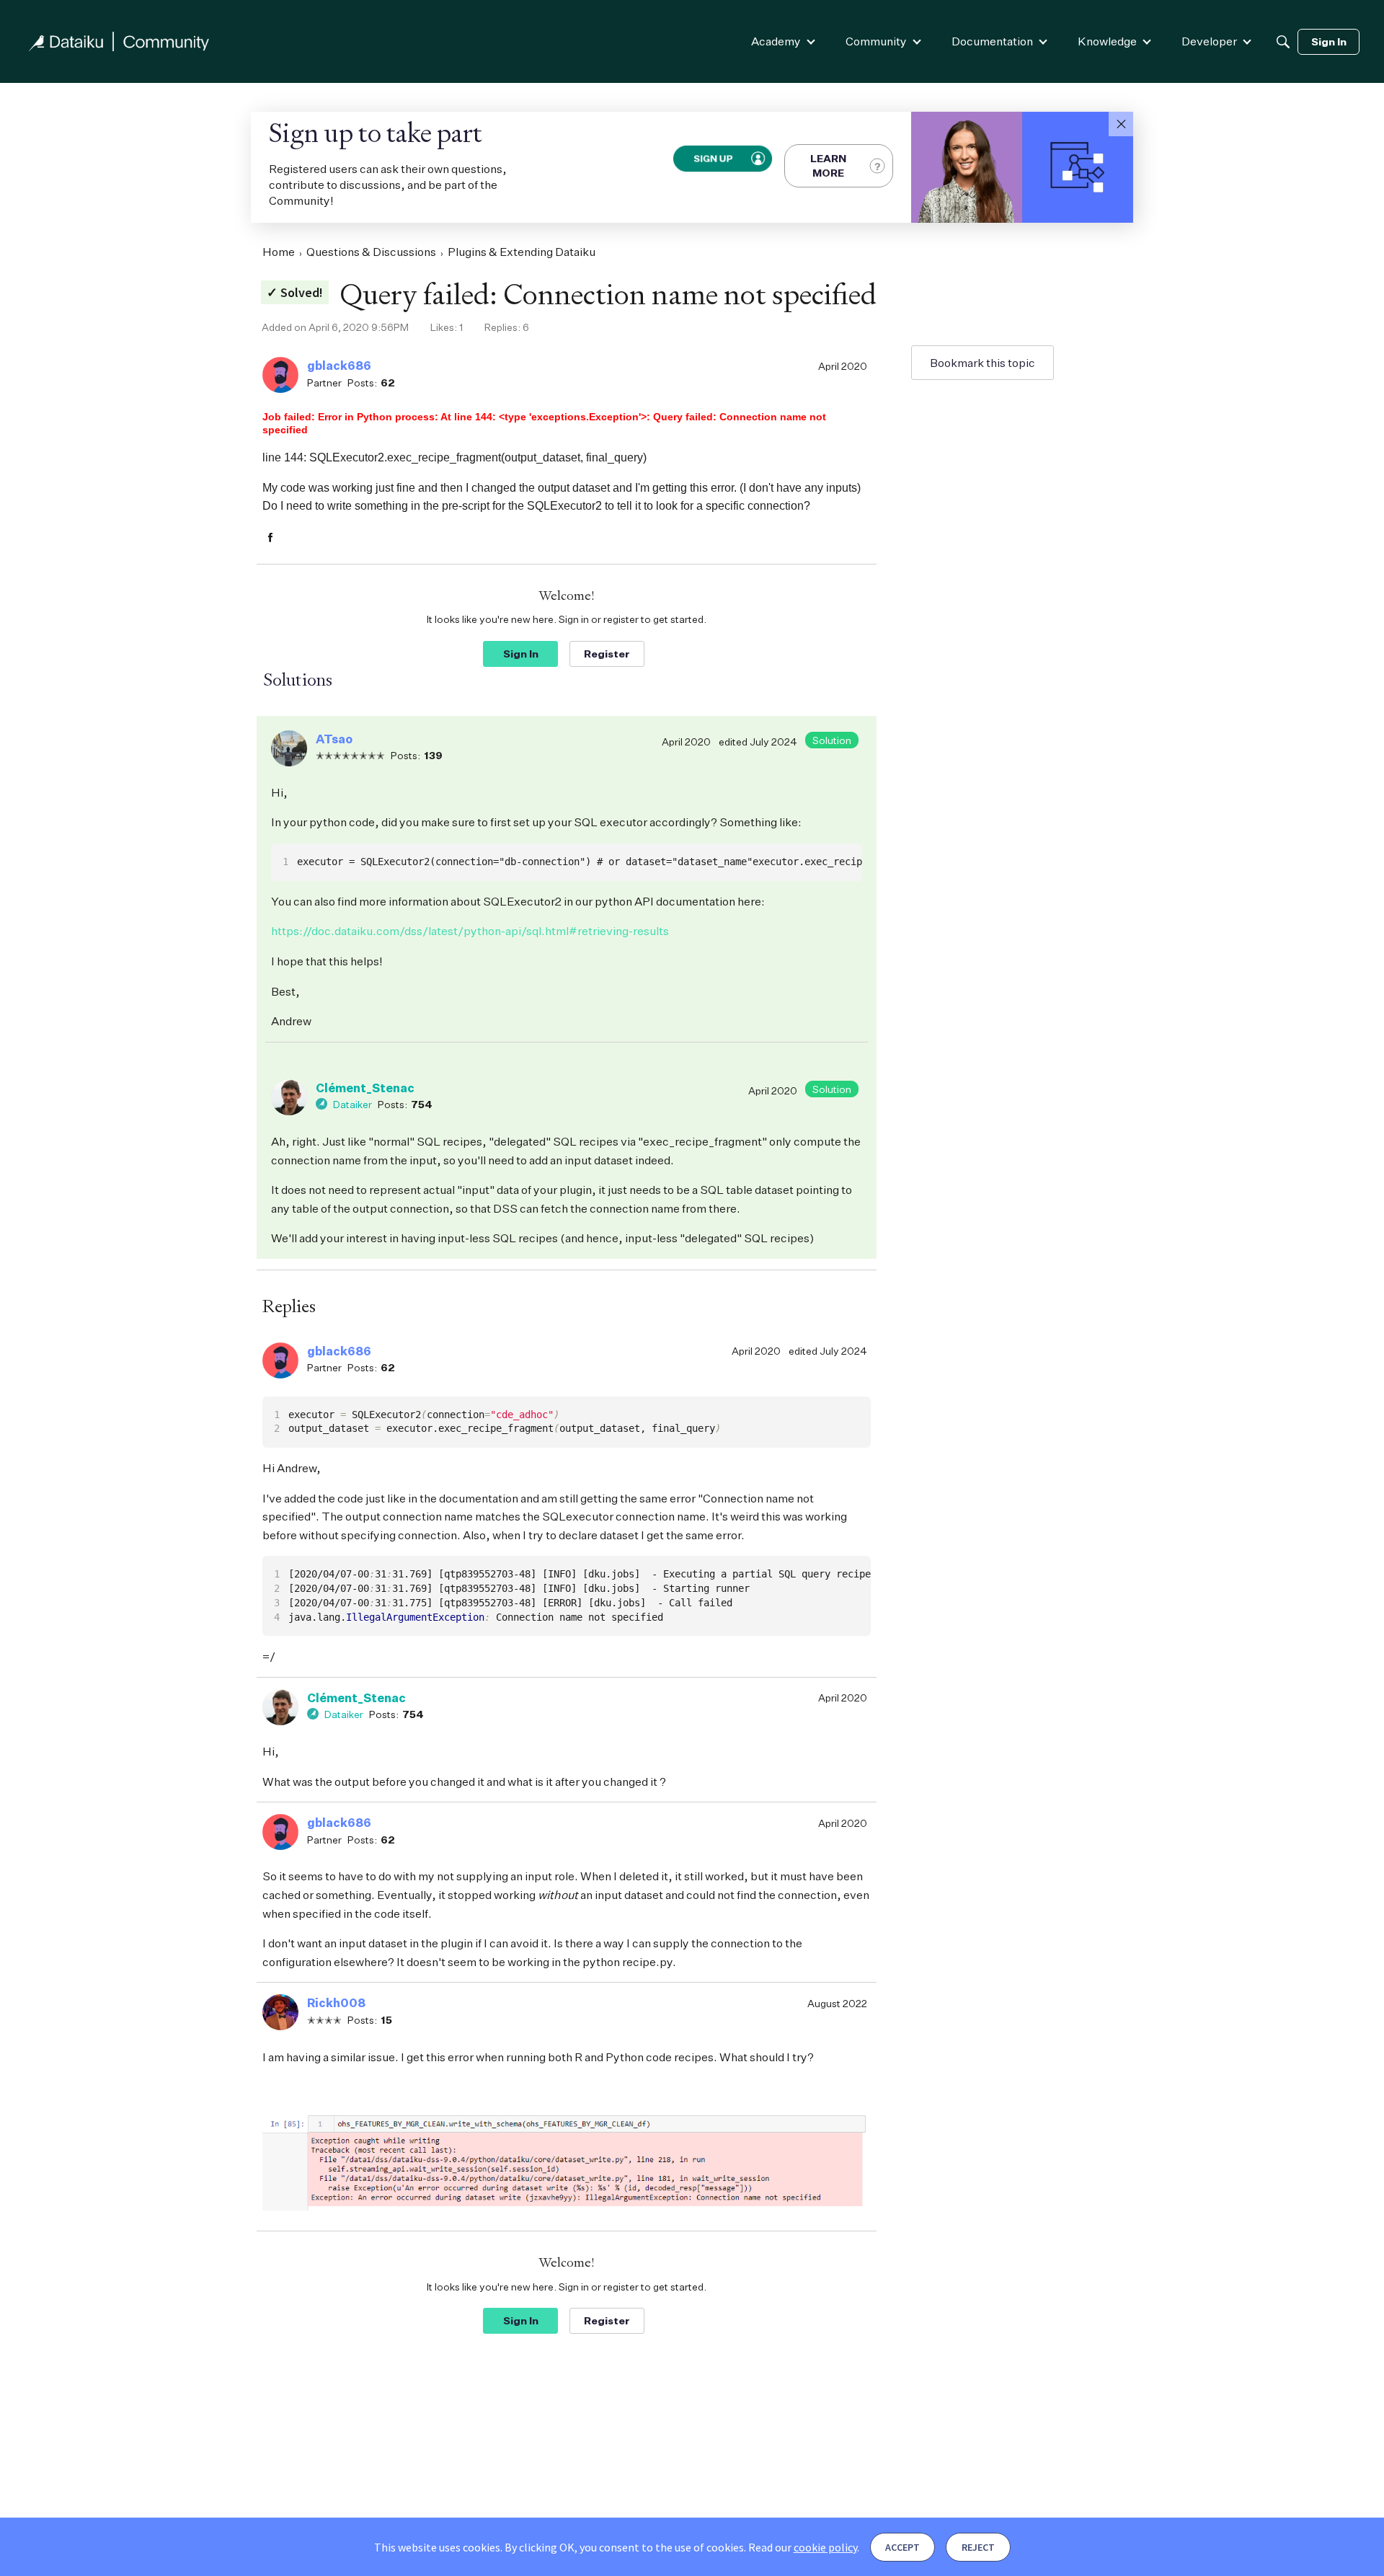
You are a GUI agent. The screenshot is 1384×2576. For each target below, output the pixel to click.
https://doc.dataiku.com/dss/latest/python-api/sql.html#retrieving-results (470, 931)
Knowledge (1107, 41)
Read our (803, 2547)
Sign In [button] (521, 654)
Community (876, 41)
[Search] (1283, 42)
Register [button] (607, 654)
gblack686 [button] (339, 366)
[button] (1121, 124)
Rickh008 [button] (336, 2003)
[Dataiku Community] (119, 41)
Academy (776, 41)
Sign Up (713, 158)
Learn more (828, 165)
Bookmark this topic (982, 363)
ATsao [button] (334, 739)
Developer (1209, 41)
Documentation (992, 41)
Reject (978, 2547)
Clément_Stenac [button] (365, 1088)
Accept (902, 2547)
